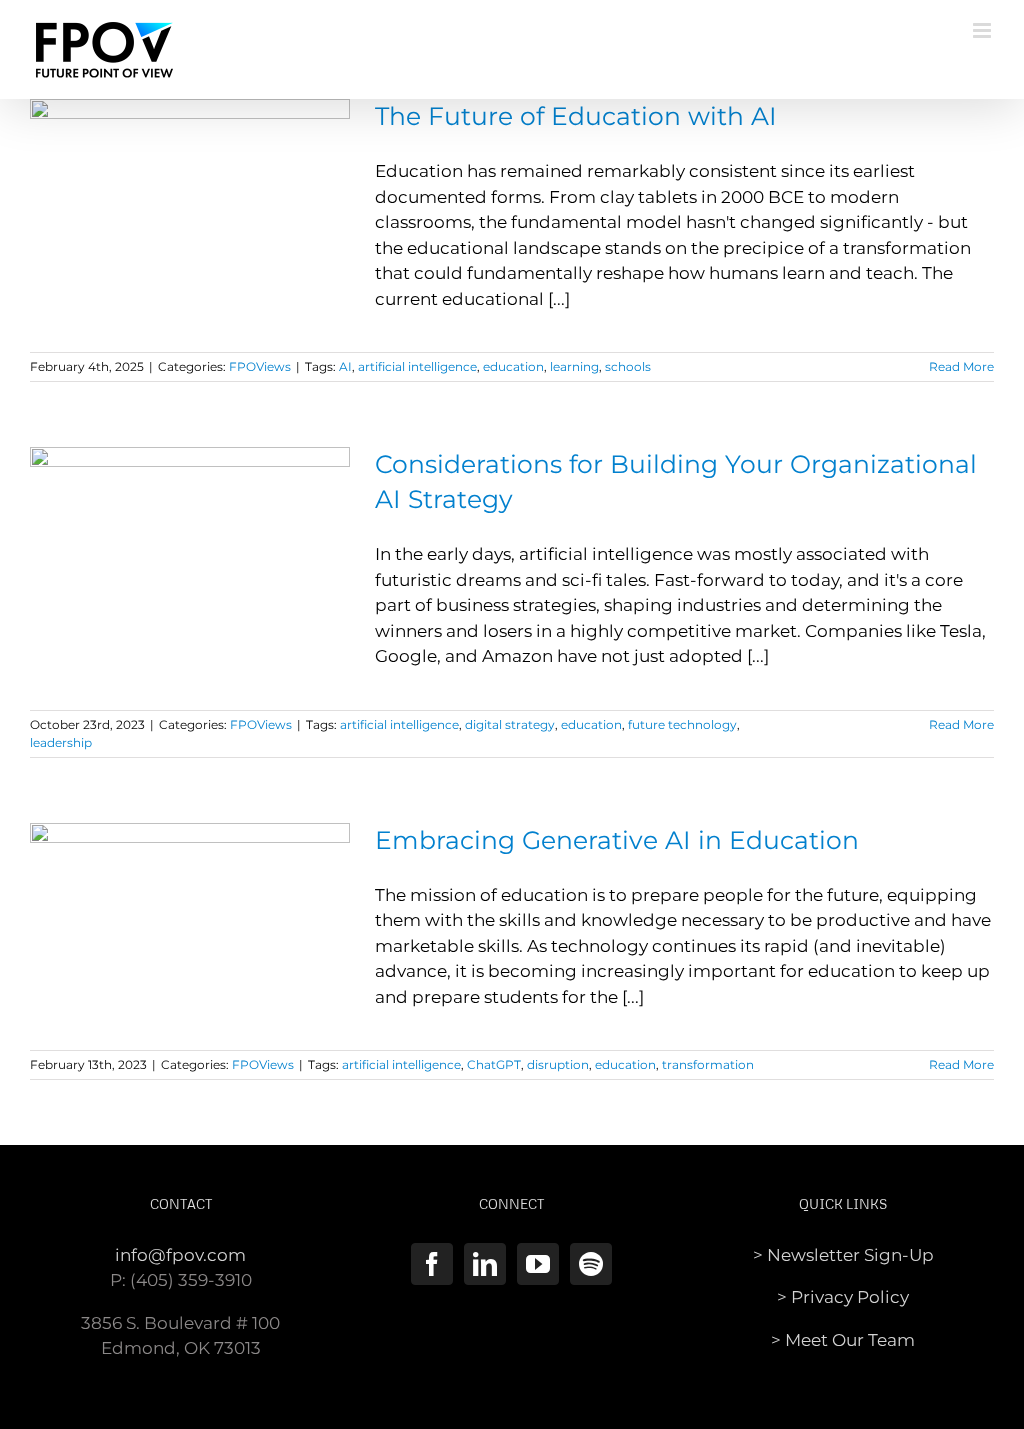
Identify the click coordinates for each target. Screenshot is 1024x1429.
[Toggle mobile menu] (983, 30)
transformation (708, 1064)
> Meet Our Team (843, 1340)
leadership (61, 742)
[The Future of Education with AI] (190, 200)
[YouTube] (538, 1264)
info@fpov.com (180, 1255)
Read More (961, 366)
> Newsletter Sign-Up (843, 1255)
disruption (558, 1064)
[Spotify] (591, 1264)
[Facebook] (432, 1264)
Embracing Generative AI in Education (617, 840)
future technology (682, 724)
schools (628, 366)
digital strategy (510, 724)
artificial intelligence (417, 366)
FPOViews (260, 366)
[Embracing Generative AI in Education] (190, 924)
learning (574, 366)
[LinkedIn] (485, 1264)
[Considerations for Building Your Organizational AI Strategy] (190, 548)
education (513, 366)
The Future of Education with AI (576, 116)
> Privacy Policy (843, 1297)
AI (345, 366)
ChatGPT (494, 1064)
